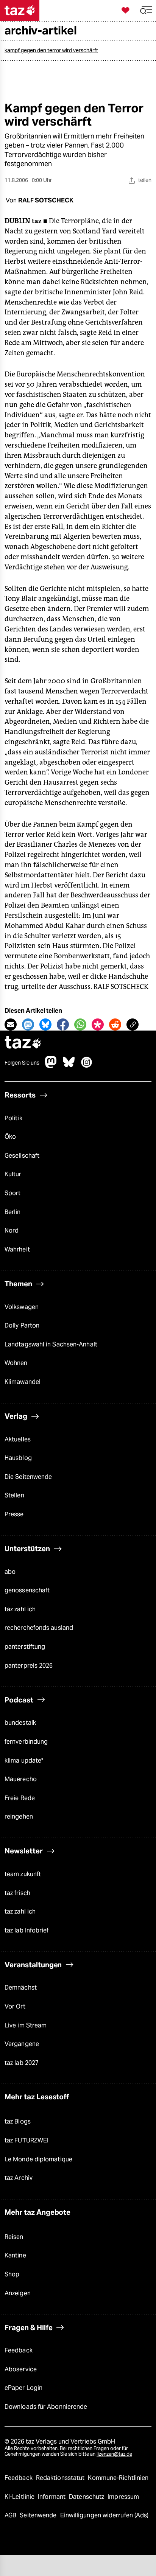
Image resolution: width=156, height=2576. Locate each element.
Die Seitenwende (28, 1477)
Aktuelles (18, 1439)
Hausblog (18, 1458)
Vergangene (22, 2044)
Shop (12, 2274)
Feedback (19, 2350)
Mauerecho (21, 1779)
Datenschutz (87, 2497)
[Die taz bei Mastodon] (51, 1066)
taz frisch (17, 1893)
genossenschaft (27, 1590)
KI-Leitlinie (20, 2497)
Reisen (14, 2237)
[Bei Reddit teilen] (115, 1024)
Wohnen (16, 1363)
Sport (12, 1193)
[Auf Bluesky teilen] (45, 1024)
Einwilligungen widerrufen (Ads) (105, 2515)
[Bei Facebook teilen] (63, 1024)
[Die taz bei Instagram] (87, 1066)
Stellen (14, 1495)
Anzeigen (18, 2293)
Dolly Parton (22, 1325)
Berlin (13, 1212)
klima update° (24, 1761)
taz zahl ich (20, 1609)
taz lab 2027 (22, 2063)
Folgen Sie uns (22, 1063)
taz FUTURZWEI (27, 2140)
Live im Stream (26, 2025)
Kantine (15, 2255)
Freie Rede (20, 1798)
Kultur (13, 1174)
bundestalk (20, 1723)
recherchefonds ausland (39, 1628)
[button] (146, 10)
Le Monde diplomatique (38, 2159)
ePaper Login (23, 2388)
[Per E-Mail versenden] (11, 1024)
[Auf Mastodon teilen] (28, 1024)
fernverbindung (26, 1742)
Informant (52, 2497)
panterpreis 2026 (29, 1666)
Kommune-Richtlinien (118, 2478)
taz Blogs (18, 2121)
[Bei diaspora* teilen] (98, 1024)
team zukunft (23, 1874)
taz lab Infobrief (27, 1930)
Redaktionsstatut (61, 2478)
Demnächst (21, 1988)
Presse (14, 1514)
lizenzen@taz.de (114, 2454)
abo (10, 1572)
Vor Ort (15, 2006)
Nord (12, 1230)
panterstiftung (25, 1647)
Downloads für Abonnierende (46, 2407)
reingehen (19, 1817)
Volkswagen (22, 1307)
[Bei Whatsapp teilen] (80, 1024)
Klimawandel (23, 1382)
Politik (13, 1118)
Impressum (123, 2497)
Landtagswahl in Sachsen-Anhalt (51, 1344)
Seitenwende (39, 2515)
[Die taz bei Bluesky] (69, 1066)
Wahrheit (17, 1249)
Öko (10, 1137)
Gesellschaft (22, 1156)
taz (23, 1043)
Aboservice (21, 2369)
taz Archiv (19, 2178)
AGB (11, 2515)
